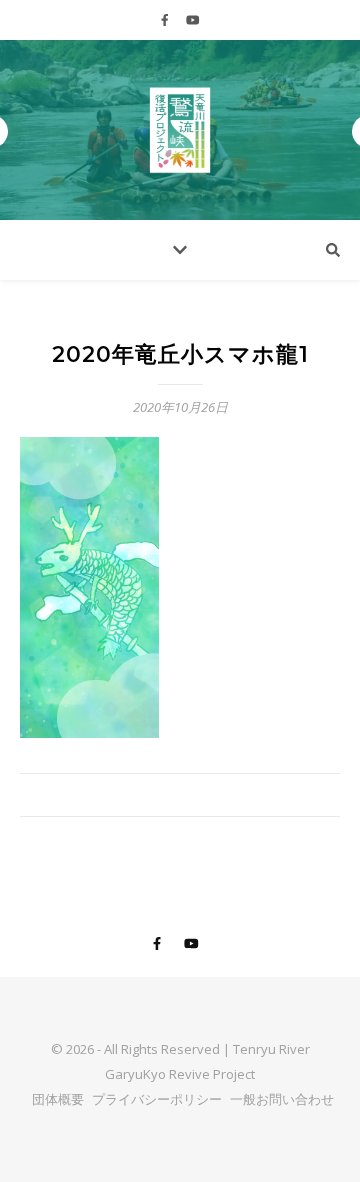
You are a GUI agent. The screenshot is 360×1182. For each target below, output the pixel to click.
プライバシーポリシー (157, 1099)
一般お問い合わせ (282, 1099)
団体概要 (58, 1099)
